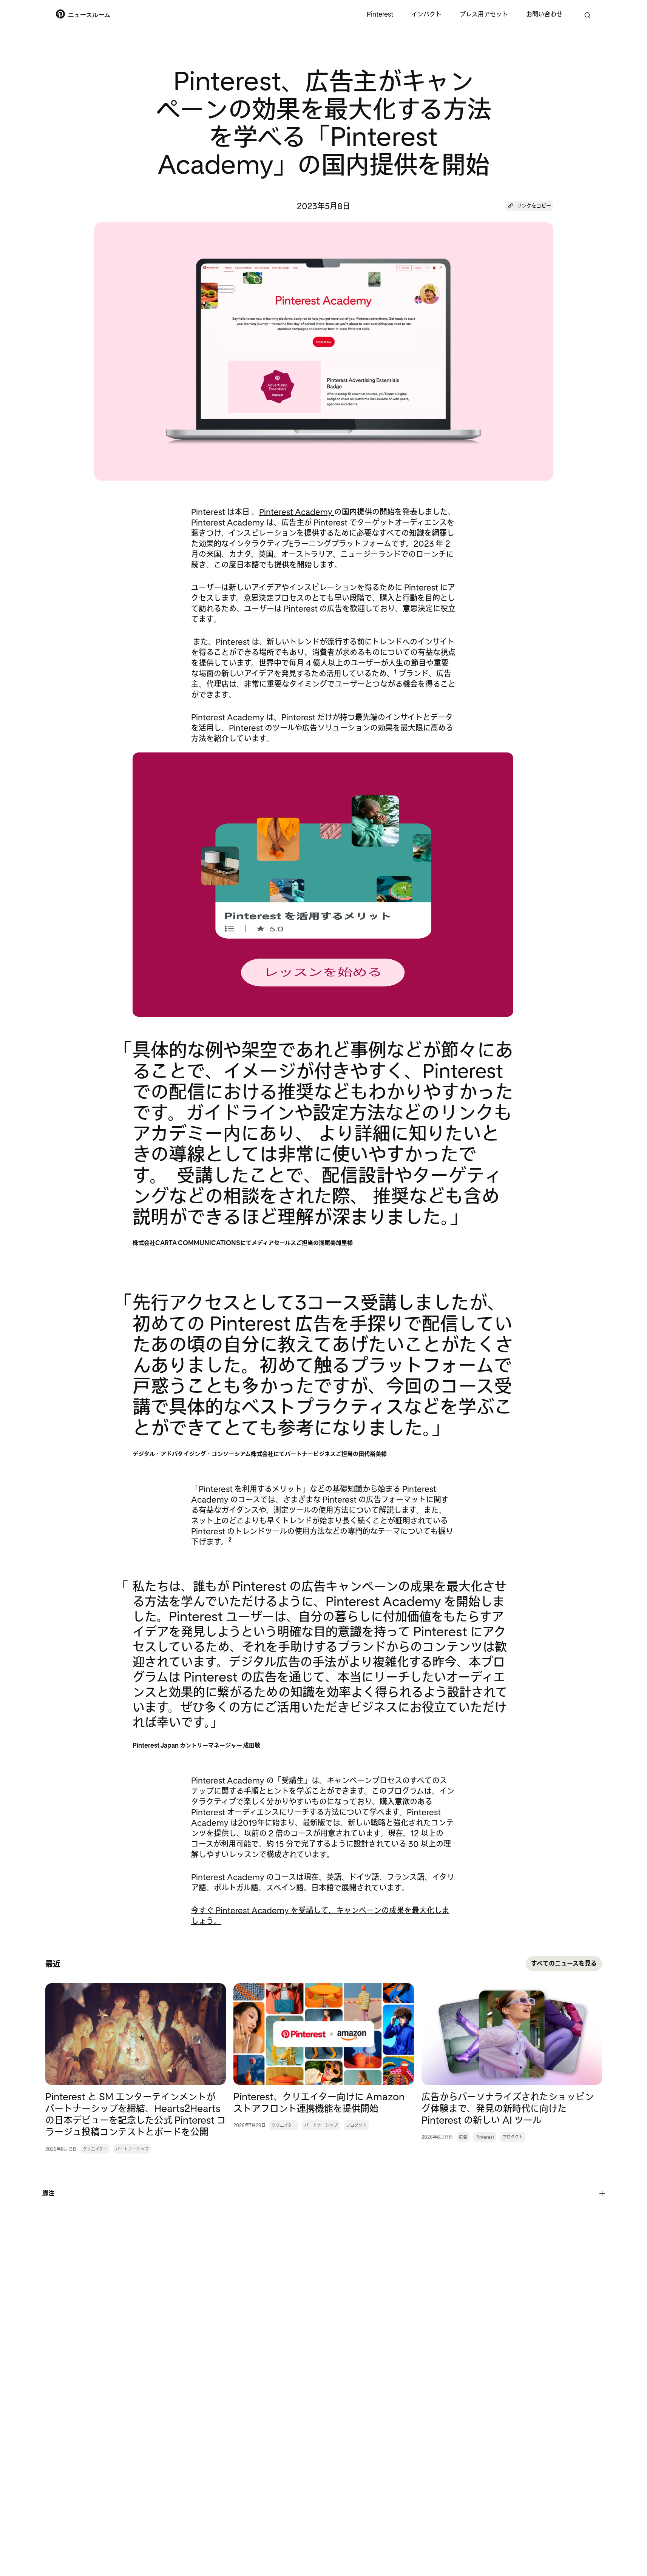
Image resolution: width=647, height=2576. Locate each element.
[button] (529, 206)
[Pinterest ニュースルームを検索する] (587, 15)
